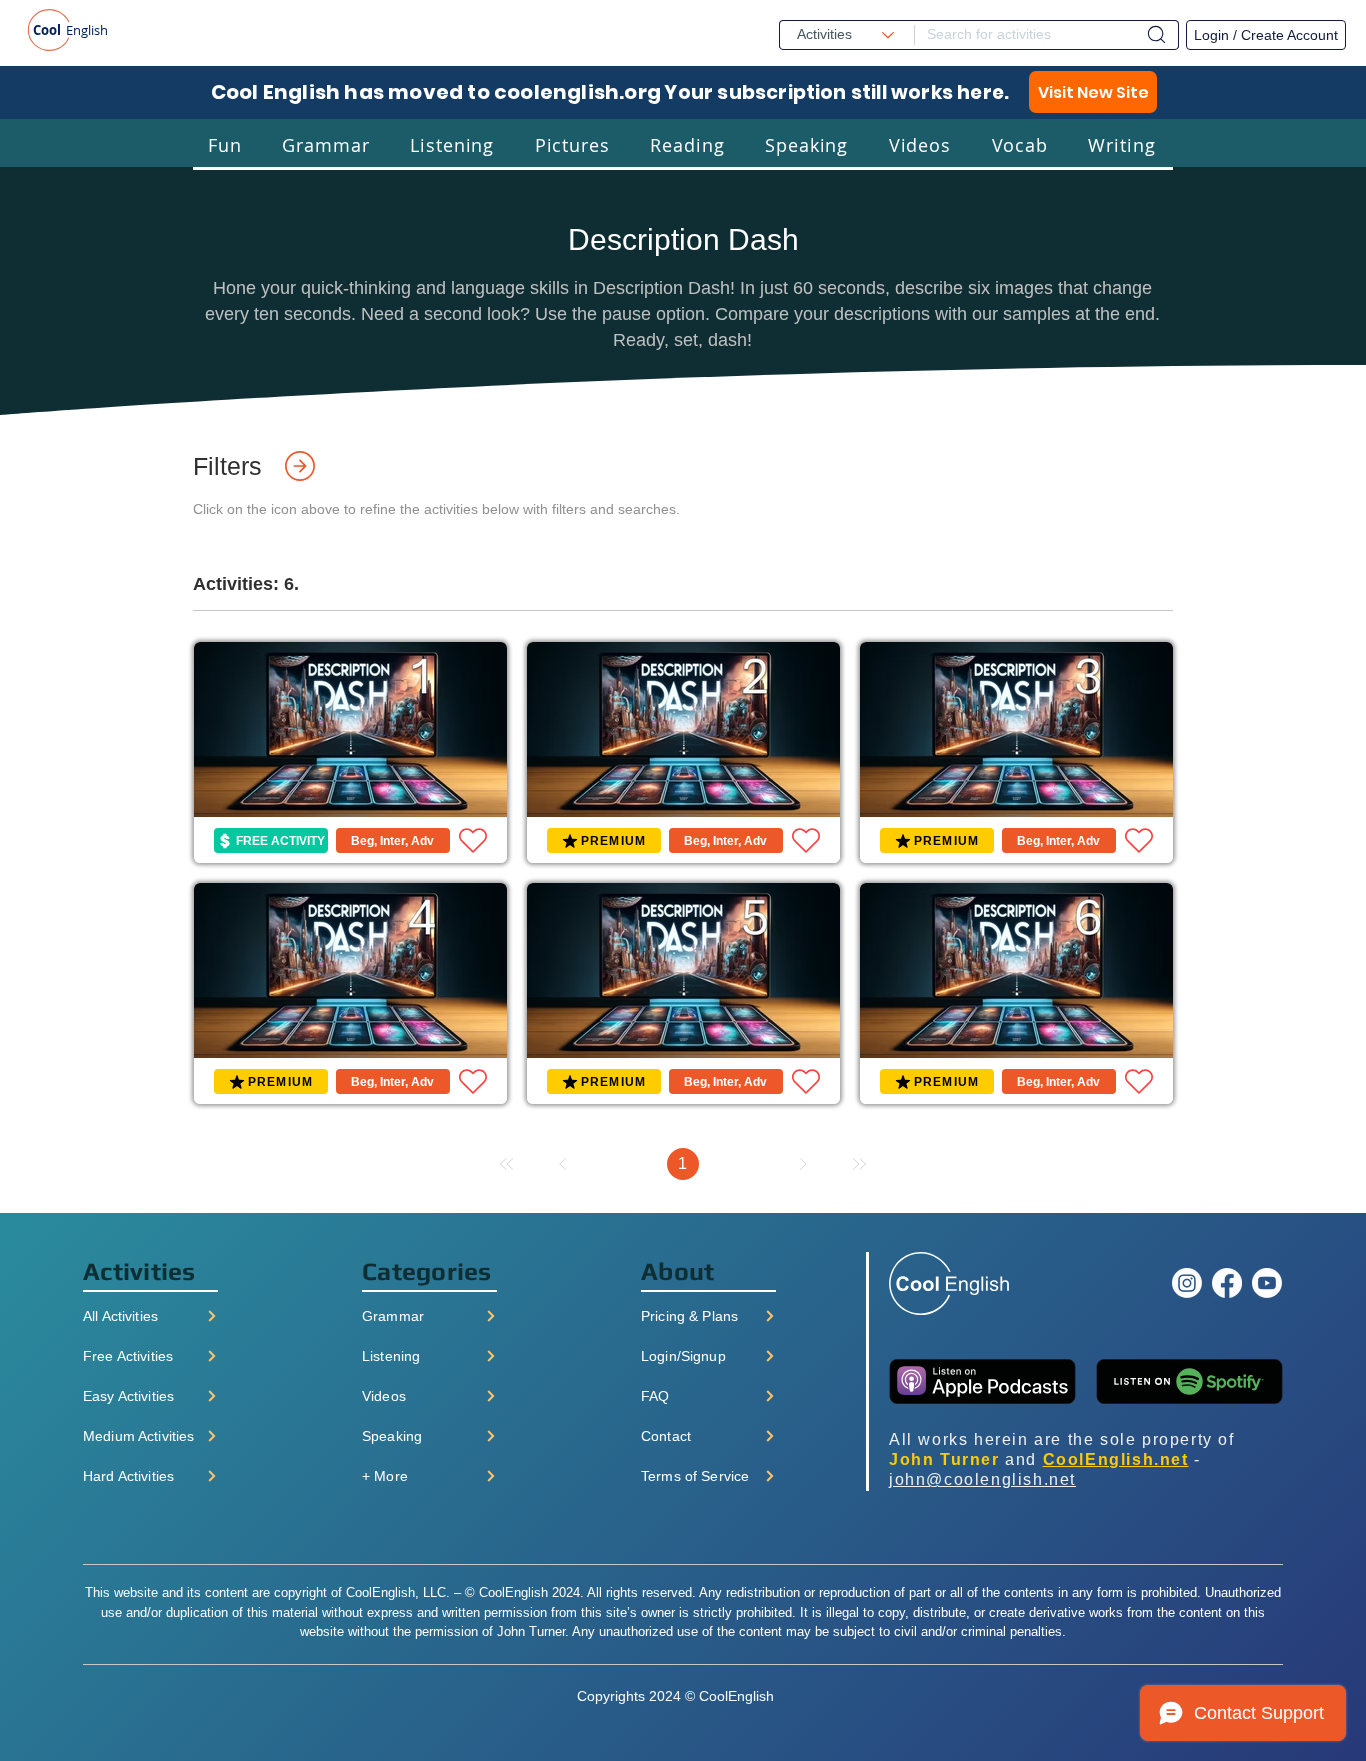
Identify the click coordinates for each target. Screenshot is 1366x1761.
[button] (225, 144)
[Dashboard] (1156, 34)
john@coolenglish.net (982, 1479)
